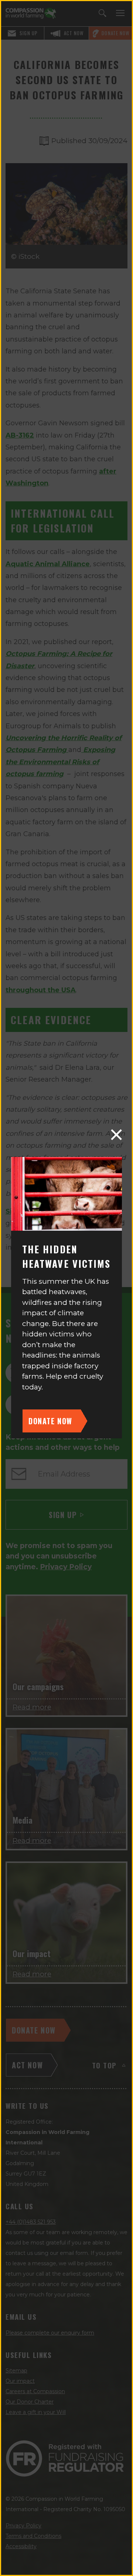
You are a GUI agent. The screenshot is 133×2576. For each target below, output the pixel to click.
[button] (116, 1135)
